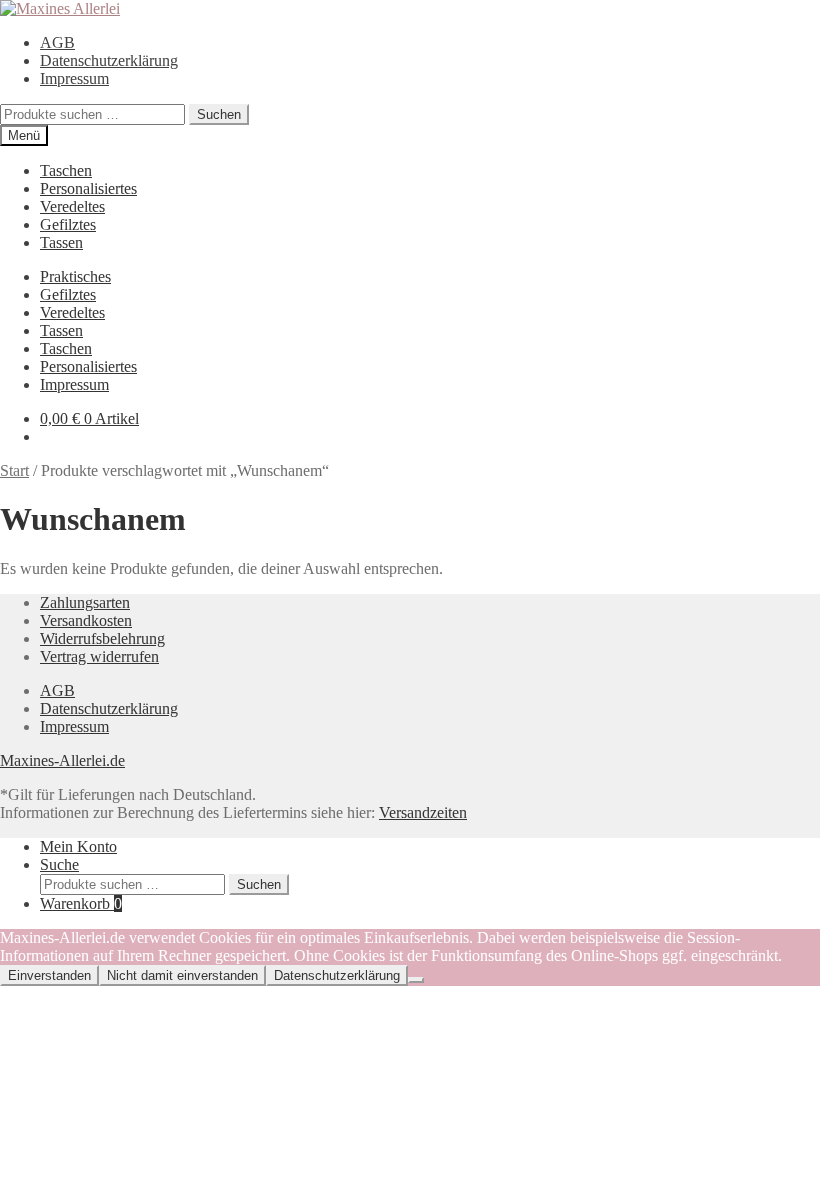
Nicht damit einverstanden (182, 975)
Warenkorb (81, 903)
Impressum (74, 78)
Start (14, 470)
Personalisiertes (88, 188)
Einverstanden (49, 975)
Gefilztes (68, 224)
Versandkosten (86, 620)
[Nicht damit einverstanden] (416, 980)
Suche (59, 864)
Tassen (61, 242)
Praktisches (75, 276)
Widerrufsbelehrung (102, 638)
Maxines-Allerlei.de (62, 760)
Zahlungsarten (85, 602)
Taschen (66, 170)
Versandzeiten (423, 812)
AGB (57, 42)
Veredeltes (72, 206)
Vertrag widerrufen (99, 656)
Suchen (219, 114)
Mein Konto (78, 846)
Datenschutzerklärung (109, 60)
